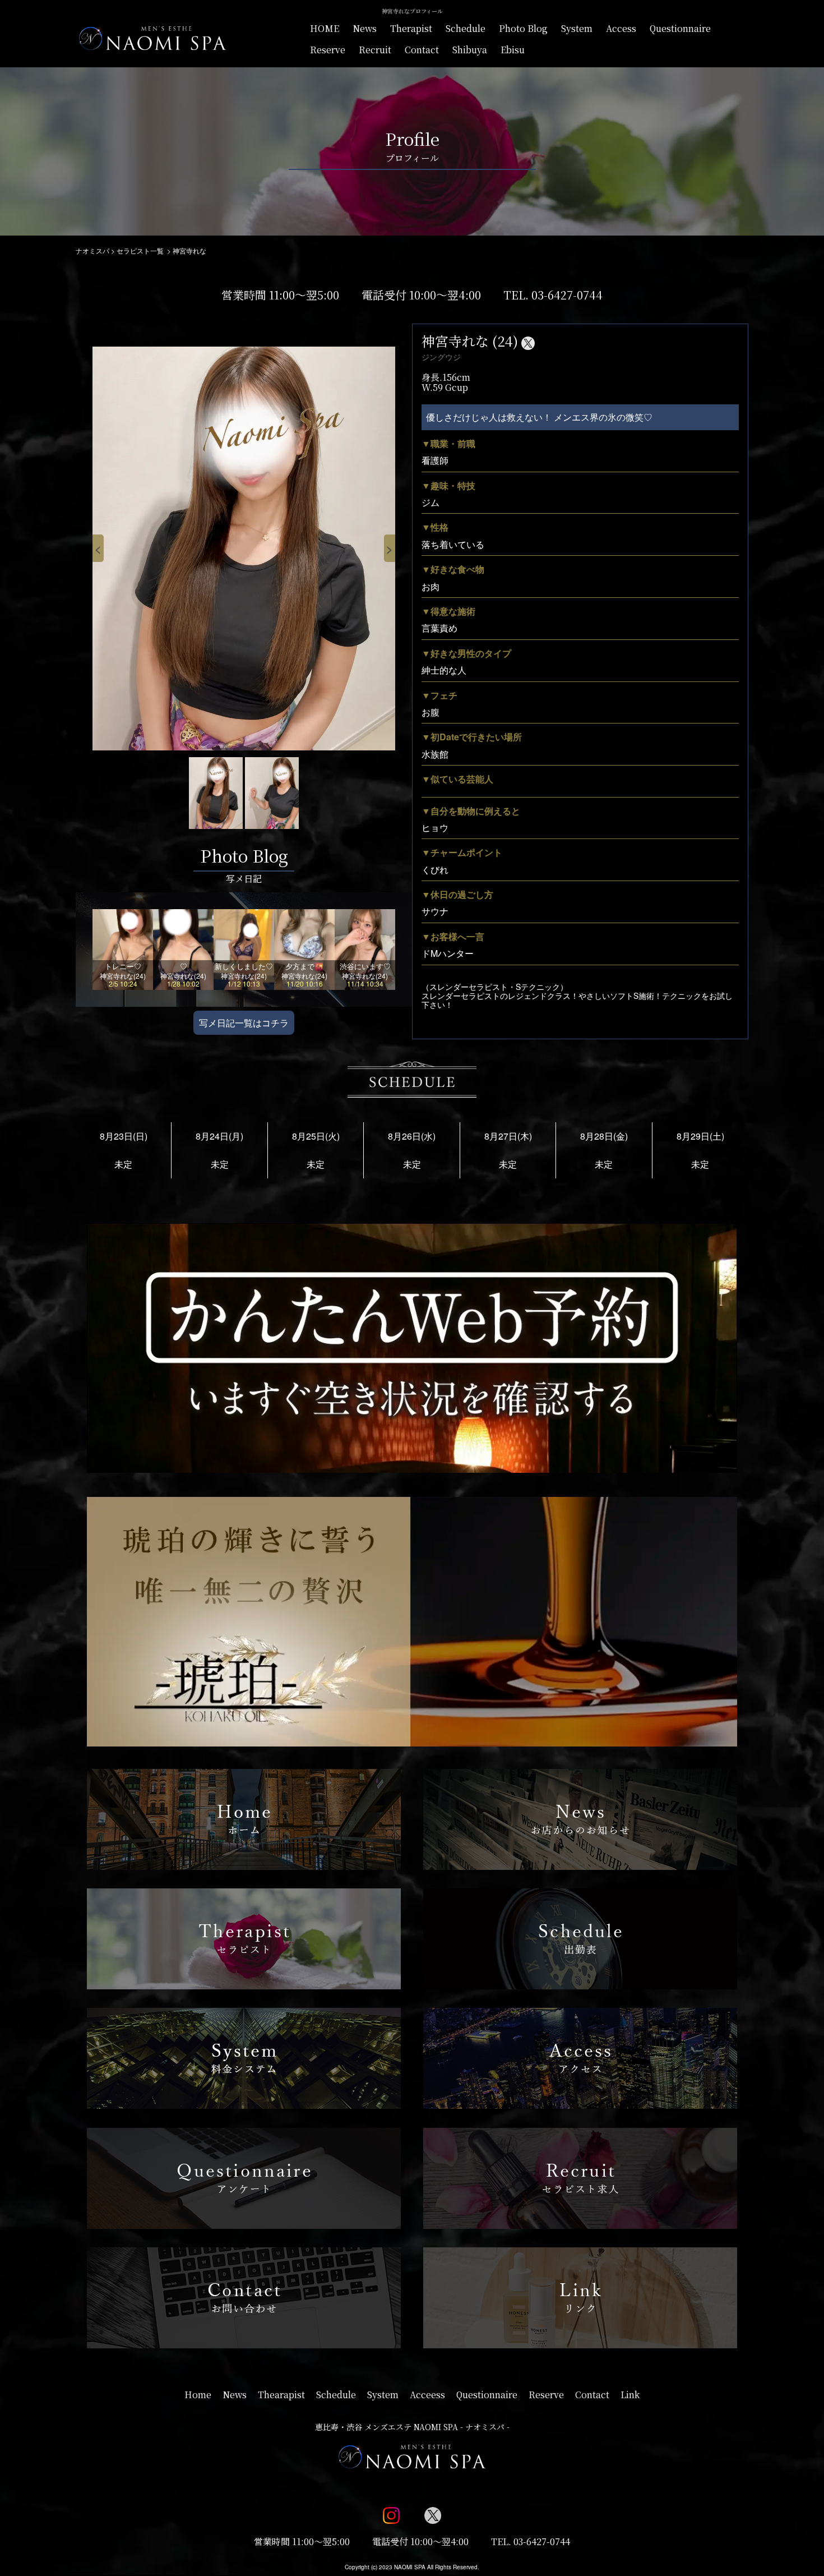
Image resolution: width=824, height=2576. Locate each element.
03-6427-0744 (567, 295)
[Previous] (98, 549)
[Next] (390, 549)
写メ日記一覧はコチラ (244, 1023)
